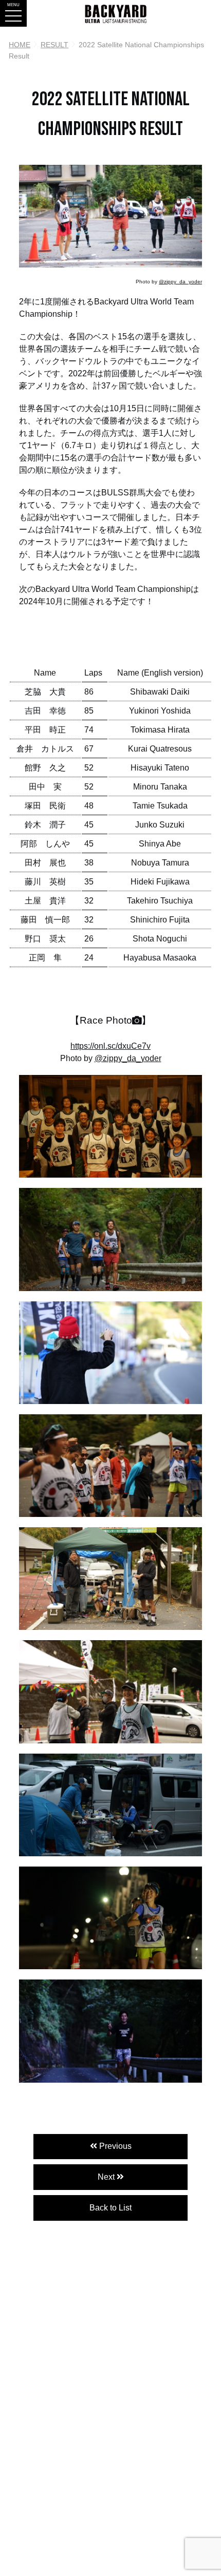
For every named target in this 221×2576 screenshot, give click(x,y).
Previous (114, 2146)
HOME (20, 45)
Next (107, 2177)
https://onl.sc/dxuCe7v (110, 1046)
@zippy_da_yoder (180, 282)
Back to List (110, 2208)
